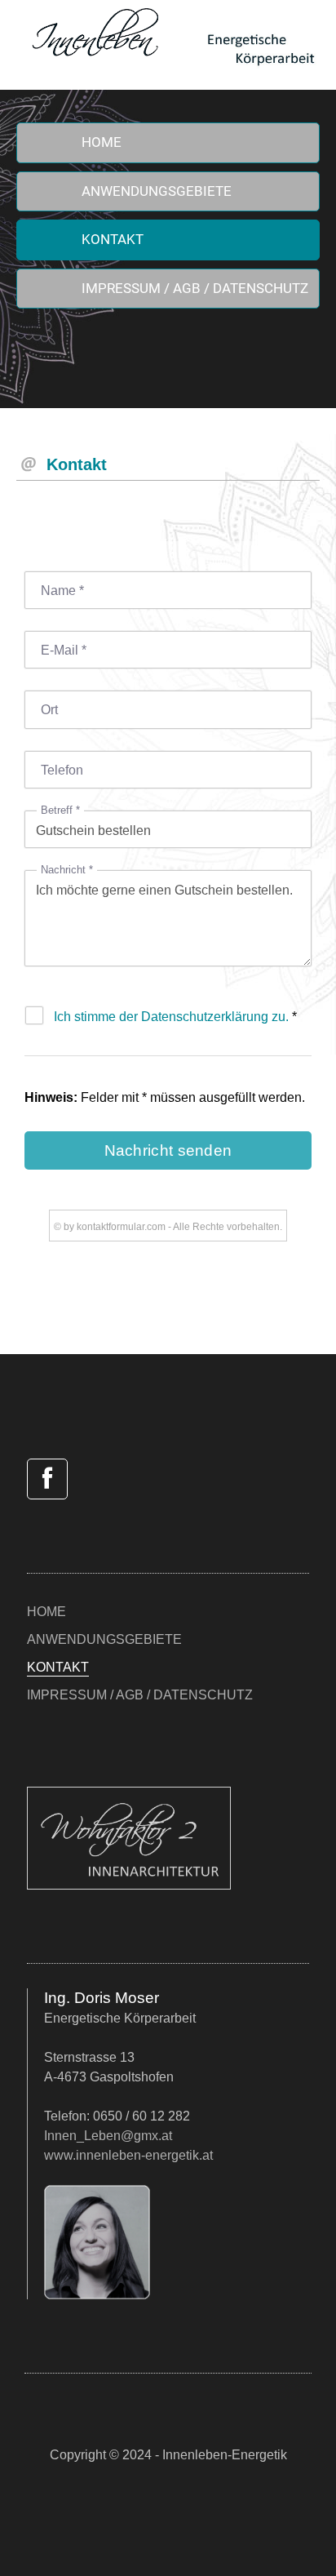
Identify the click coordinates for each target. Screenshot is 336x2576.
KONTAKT (113, 239)
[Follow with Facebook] (47, 1479)
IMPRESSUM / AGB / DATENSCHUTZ (195, 288)
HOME (102, 142)
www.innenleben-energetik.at (128, 2155)
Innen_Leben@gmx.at (108, 2136)
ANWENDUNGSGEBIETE (157, 191)
